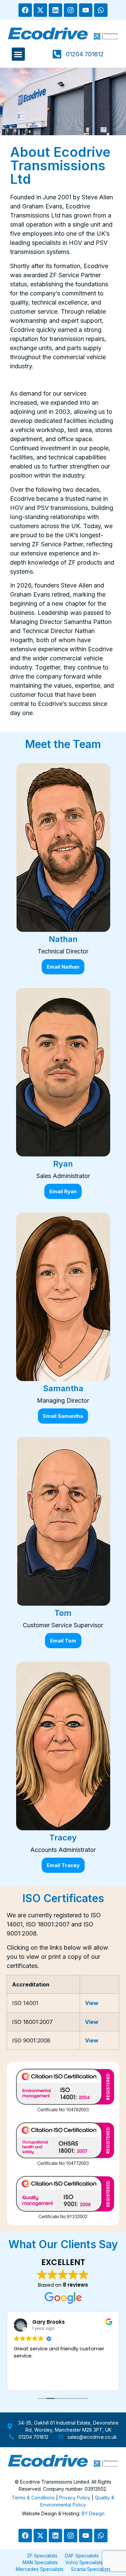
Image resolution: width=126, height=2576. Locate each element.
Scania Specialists (91, 2569)
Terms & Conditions (33, 2498)
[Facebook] (25, 10)
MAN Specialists (40, 2562)
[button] (18, 54)
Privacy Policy (75, 2498)
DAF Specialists (82, 2556)
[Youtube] (86, 10)
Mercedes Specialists (40, 2569)
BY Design (93, 2513)
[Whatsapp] (101, 10)
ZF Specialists (42, 2556)
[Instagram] (71, 10)
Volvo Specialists (84, 2562)
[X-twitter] (40, 10)
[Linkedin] (55, 10)
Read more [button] (26, 2380)
